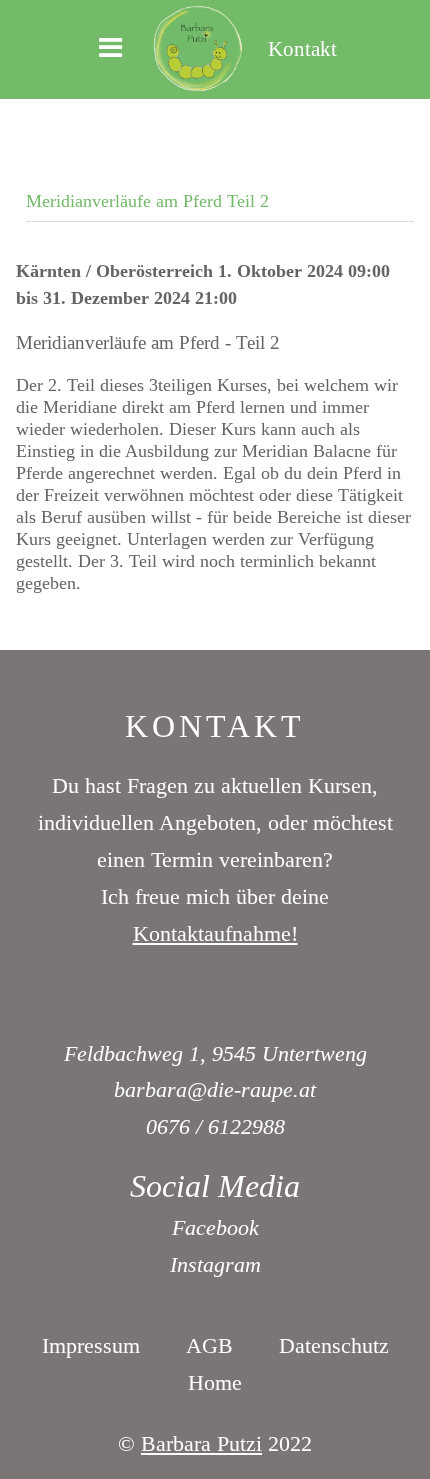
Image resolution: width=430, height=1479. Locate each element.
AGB (209, 1345)
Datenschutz (334, 1345)
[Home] (198, 46)
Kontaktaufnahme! (215, 933)
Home (215, 1382)
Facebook (215, 1227)
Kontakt (302, 48)
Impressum (91, 1345)
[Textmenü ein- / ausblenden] (110, 49)
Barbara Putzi (201, 1443)
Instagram (215, 1264)
